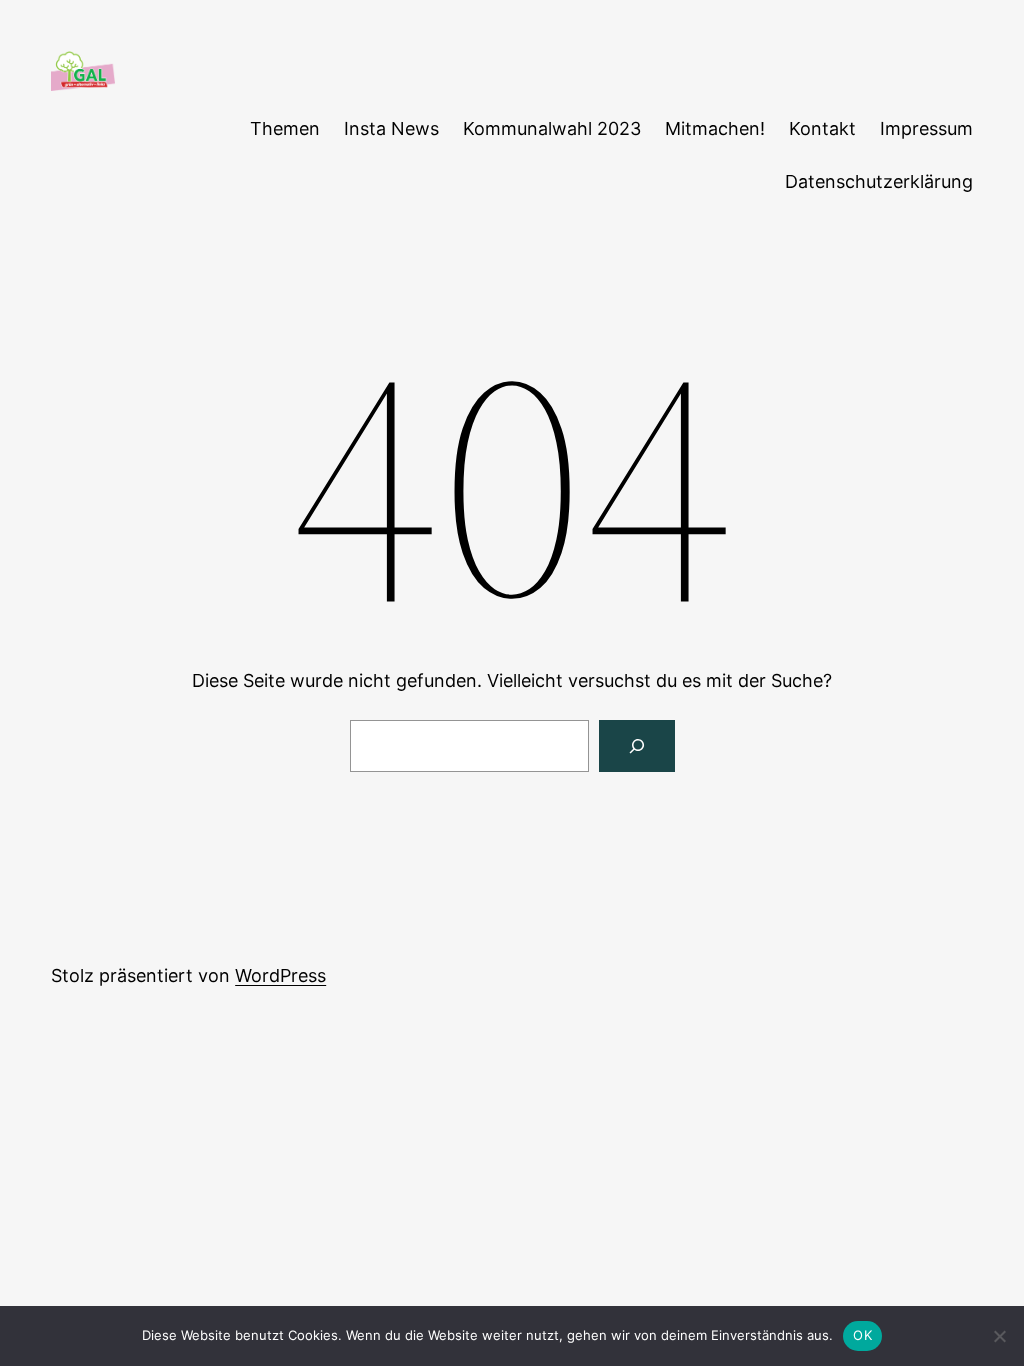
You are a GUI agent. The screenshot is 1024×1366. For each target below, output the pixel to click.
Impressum (926, 128)
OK (862, 1335)
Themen (285, 128)
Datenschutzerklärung (879, 181)
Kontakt (822, 128)
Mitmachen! (715, 128)
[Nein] (999, 1336)
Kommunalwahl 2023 (552, 128)
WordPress (280, 975)
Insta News (391, 128)
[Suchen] (637, 746)
